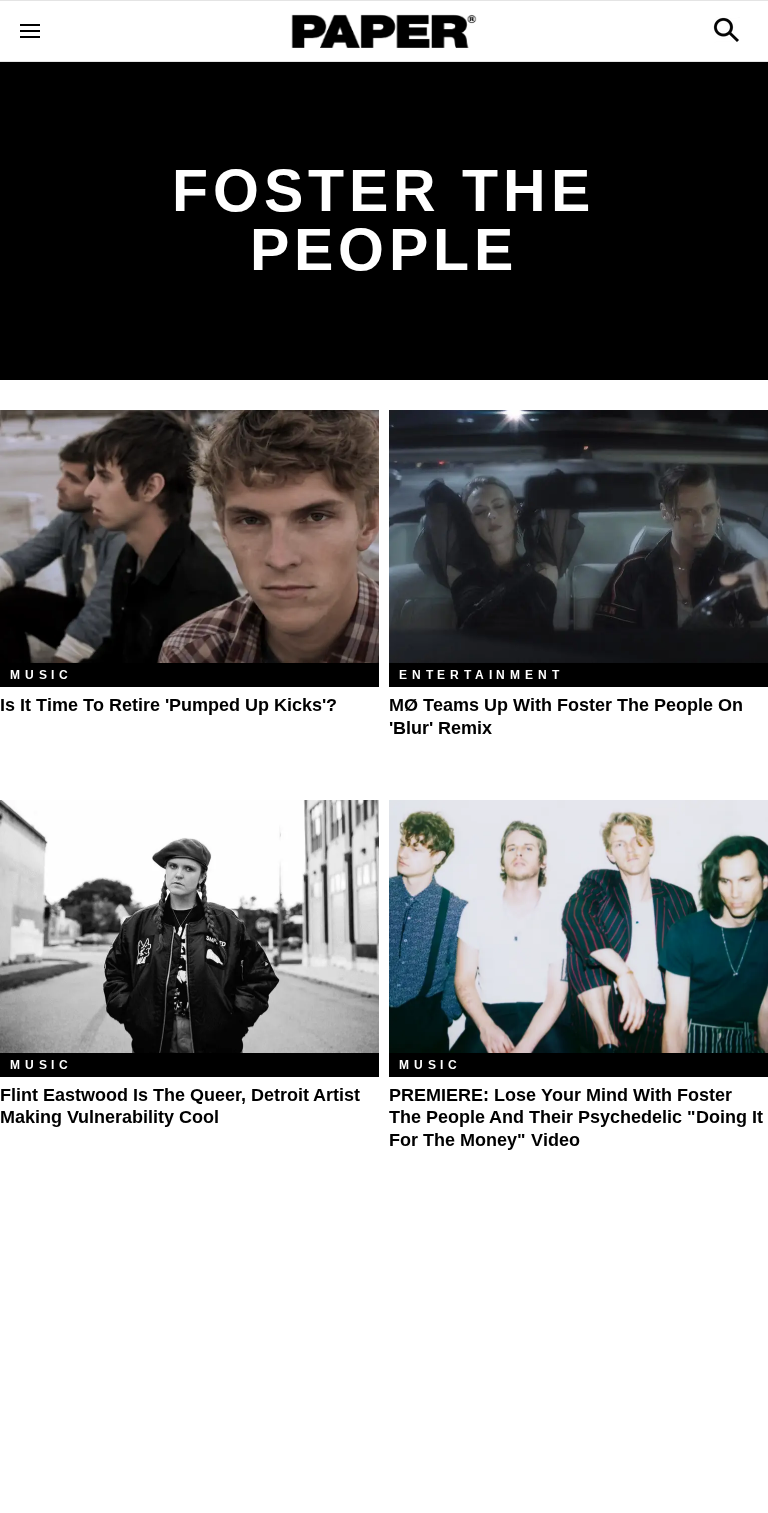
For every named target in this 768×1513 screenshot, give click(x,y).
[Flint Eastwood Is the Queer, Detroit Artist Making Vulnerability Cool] (189, 926)
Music (41, 675)
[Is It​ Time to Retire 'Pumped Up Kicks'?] (189, 536)
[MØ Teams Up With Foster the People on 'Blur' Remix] (578, 536)
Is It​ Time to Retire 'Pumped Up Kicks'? (168, 705)
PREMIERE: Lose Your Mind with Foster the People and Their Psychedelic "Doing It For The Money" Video (576, 1117)
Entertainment (481, 675)
